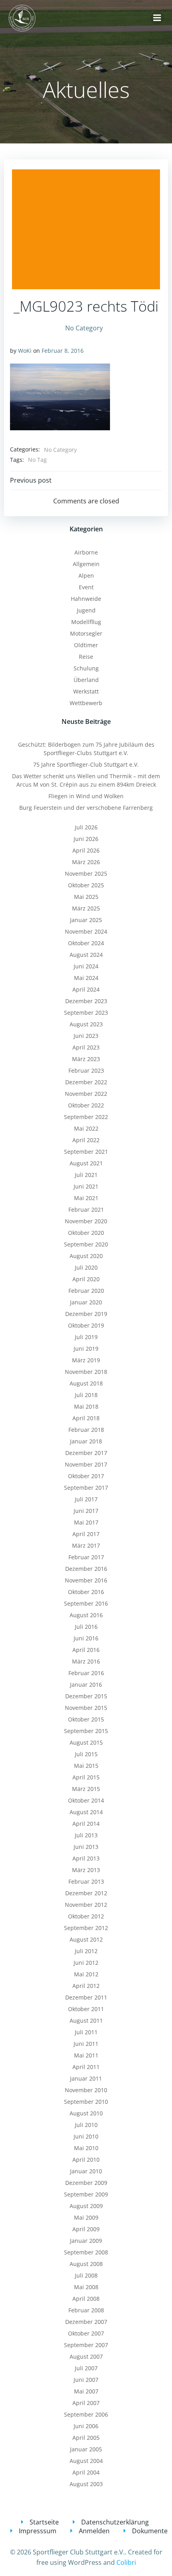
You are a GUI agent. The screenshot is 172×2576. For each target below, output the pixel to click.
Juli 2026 (86, 827)
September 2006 (86, 2414)
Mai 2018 (86, 1406)
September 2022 (86, 1117)
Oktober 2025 (86, 885)
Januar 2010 (86, 2171)
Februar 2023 (86, 1070)
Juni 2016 (86, 1638)
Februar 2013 (86, 1881)
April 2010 (86, 2160)
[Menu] (157, 18)
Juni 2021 (86, 1186)
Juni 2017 (86, 1511)
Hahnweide (86, 599)
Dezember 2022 (86, 1082)
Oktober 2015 (86, 1719)
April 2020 (86, 1279)
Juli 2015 (86, 1754)
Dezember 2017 (86, 1453)
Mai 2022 (86, 1128)
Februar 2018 (86, 1430)
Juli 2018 (86, 1395)
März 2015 (86, 1789)
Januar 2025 (86, 920)
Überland (86, 680)
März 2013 (86, 1870)
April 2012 (86, 1986)
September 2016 (86, 1603)
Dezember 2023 (86, 1001)
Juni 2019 (86, 1349)
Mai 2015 (86, 1766)
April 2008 (86, 2299)
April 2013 (86, 1858)
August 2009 (86, 2206)
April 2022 (86, 1140)
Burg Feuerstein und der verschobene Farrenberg (86, 808)
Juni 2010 (86, 2136)
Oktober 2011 (86, 2009)
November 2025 (86, 874)
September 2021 (86, 1152)
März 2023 (86, 1059)
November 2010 (86, 2090)
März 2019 (86, 1360)
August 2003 (86, 2484)
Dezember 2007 (86, 2322)
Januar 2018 (86, 1441)
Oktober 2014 (86, 1800)
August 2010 (86, 2113)
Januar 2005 (86, 2449)
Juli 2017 (86, 1499)
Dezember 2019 (86, 1314)
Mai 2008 (86, 2287)
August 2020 (86, 1256)
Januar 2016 (86, 1685)
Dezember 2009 (86, 2183)
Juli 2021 (86, 1175)
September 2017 (86, 1488)
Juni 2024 (86, 966)
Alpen (86, 575)
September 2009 (86, 2194)
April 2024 (86, 989)
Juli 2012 (86, 1951)
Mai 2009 (86, 2217)
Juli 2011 (86, 2032)
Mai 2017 (86, 1522)
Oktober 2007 (86, 2333)
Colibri (126, 2562)
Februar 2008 (86, 2310)
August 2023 (86, 1024)
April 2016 (86, 1650)
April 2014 (86, 1824)
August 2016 (86, 1615)
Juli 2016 (86, 1627)
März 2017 (86, 1545)
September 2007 (86, 2345)
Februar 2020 (86, 1291)
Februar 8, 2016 (63, 351)
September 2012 (86, 1928)
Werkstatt (86, 691)
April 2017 (86, 1534)
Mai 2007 (86, 2391)
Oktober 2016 (86, 1592)
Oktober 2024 (86, 943)
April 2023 (86, 1047)
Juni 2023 (86, 1036)
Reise (86, 657)
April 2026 (86, 850)
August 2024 (86, 955)
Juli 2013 (86, 1835)
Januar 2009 (86, 2241)
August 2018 (86, 1383)
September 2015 (86, 1731)
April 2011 (86, 2067)
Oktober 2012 (86, 1916)
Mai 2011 (86, 2055)
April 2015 (86, 1777)
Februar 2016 (86, 1673)
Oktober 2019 (86, 1325)
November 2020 (86, 1221)
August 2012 (86, 1939)
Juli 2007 (86, 2368)
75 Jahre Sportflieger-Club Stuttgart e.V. (86, 764)
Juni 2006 (86, 2426)
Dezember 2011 (86, 1997)
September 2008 (86, 2252)
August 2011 (86, 2020)
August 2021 (86, 1163)
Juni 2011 (86, 2044)
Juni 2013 (86, 1847)
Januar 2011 (86, 2078)
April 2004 (86, 2472)
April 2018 (86, 1418)
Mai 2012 (86, 1974)
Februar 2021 (86, 1209)
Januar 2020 (86, 1302)
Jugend (86, 610)
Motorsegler (86, 633)
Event (86, 587)
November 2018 (86, 1372)
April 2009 (86, 2229)
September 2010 (86, 2102)
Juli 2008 (86, 2275)
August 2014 (86, 1812)
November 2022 (86, 1094)
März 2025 (86, 908)
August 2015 (86, 1742)
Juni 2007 (86, 2380)
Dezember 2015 (86, 1696)
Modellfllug (86, 622)
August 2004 (86, 2461)
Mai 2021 (86, 1198)
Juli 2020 (86, 1267)
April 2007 (86, 2403)
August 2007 (86, 2356)
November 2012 (86, 1905)
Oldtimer (86, 645)
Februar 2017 (86, 1557)
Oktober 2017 (86, 1476)
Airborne (86, 552)
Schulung (86, 668)
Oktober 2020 (86, 1233)
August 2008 (86, 2264)
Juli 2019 (86, 1337)
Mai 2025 (86, 897)
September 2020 (86, 1244)
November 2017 (86, 1464)
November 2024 (86, 931)
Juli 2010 (86, 2125)
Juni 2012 (86, 1963)
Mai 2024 (86, 978)
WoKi (25, 351)
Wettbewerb (86, 703)
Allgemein (86, 564)
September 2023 (86, 1013)
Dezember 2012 (86, 1893)
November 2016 (86, 1580)
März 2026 (86, 862)
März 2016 (86, 1661)
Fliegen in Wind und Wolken (86, 796)
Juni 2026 (86, 839)
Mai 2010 (86, 2148)
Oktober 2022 (86, 1105)
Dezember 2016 (86, 1569)
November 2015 (86, 1708)
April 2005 (86, 2438)
